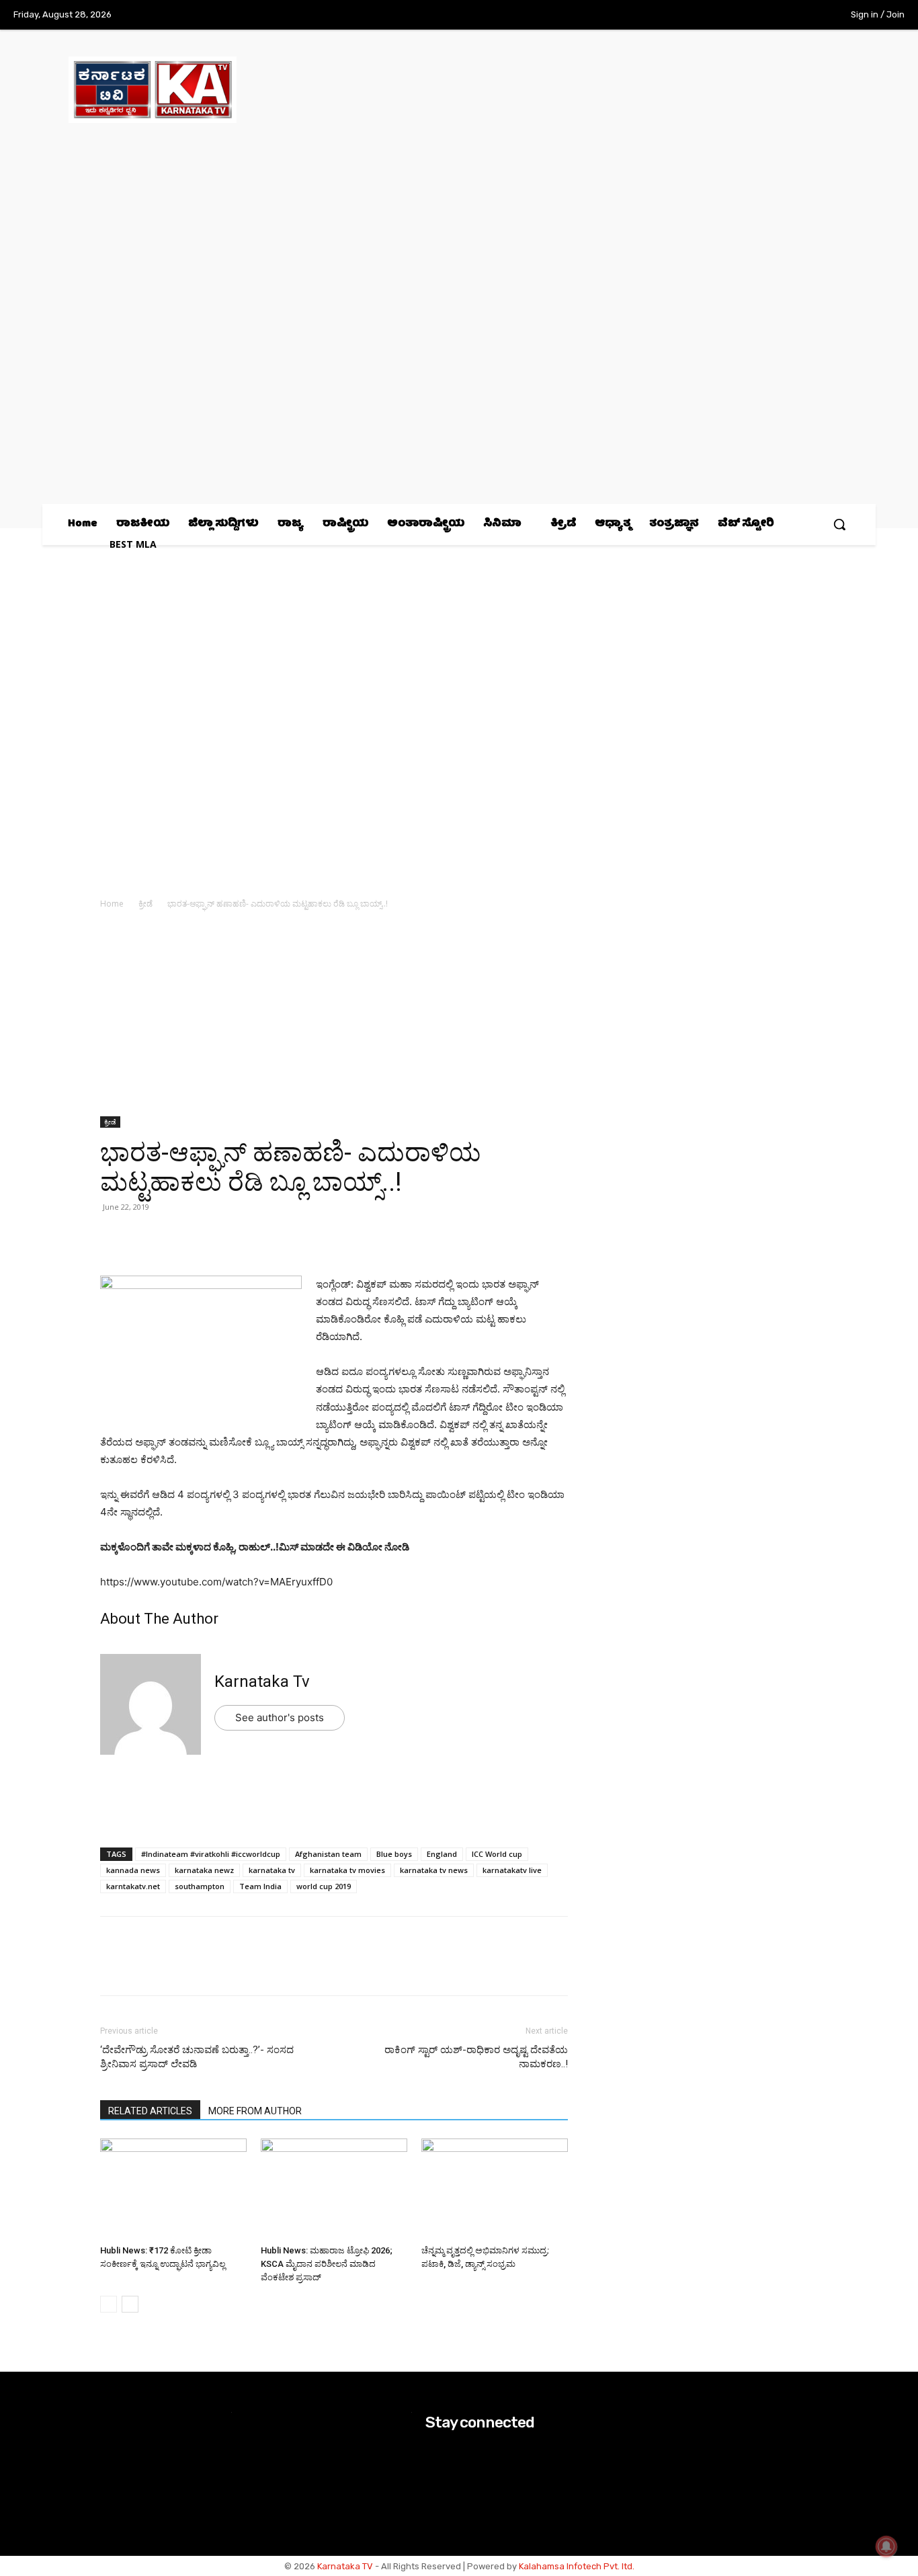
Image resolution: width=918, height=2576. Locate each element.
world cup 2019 (324, 1886)
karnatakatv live (512, 1870)
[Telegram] (237, 1237)
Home (112, 904)
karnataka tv (272, 1870)
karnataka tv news (434, 1870)
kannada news (133, 1870)
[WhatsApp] (114, 1237)
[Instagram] (747, 15)
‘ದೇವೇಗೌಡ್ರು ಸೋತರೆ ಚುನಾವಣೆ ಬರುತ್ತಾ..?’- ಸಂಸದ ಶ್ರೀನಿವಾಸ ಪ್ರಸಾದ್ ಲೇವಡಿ (197, 2057)
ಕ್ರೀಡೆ (145, 904)
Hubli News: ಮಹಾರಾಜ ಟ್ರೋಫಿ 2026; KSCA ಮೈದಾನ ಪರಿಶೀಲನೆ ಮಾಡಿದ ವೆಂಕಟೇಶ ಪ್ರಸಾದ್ (327, 2264)
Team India (260, 1886)
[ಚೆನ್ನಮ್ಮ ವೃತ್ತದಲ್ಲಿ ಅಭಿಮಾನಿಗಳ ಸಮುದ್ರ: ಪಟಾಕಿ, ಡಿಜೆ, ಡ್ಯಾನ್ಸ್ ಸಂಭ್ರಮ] (495, 2189)
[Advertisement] (334, 1017)
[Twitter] (776, 15)
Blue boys (394, 1854)
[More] (269, 1237)
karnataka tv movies (347, 1870)
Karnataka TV (345, 2566)
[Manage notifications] (886, 2546)
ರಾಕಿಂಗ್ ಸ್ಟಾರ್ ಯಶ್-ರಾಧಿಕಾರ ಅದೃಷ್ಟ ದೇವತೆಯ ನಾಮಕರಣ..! (476, 2057)
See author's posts (280, 1717)
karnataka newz (204, 1870)
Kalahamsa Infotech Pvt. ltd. (577, 2566)
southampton (200, 1886)
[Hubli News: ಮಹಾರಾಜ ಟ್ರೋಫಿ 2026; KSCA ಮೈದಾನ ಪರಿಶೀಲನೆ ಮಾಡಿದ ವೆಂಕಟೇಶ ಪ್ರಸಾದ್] (334, 2189)
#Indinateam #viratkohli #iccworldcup (211, 1854)
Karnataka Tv (262, 1681)
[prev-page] (109, 2304)
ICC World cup (497, 1854)
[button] (839, 524)
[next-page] (130, 2304)
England (442, 1854)
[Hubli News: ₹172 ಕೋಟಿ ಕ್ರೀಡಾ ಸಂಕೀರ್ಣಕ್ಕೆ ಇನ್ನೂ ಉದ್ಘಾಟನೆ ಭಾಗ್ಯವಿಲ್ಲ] (173, 2189)
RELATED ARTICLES (150, 2111)
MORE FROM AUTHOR (255, 2111)
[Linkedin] (206, 1237)
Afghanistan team (328, 1854)
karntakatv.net (133, 1886)
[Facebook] (720, 15)
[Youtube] (803, 15)
